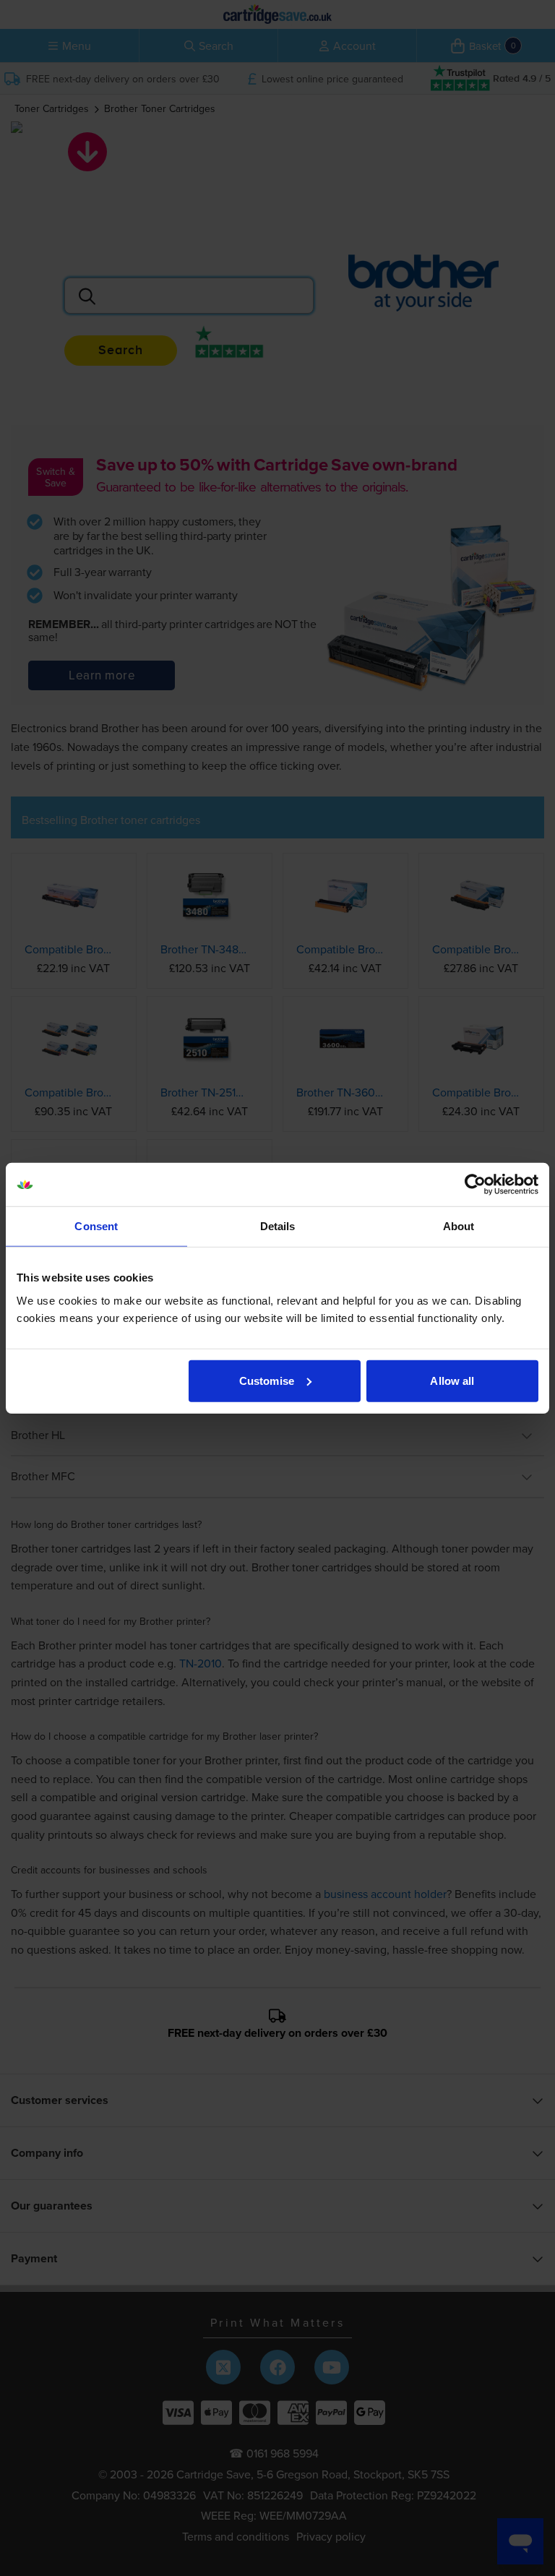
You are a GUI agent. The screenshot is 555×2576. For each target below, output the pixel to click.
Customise (267, 1380)
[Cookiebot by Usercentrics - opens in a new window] (475, 1185)
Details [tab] (278, 1226)
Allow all (452, 1380)
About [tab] (459, 1226)
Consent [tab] (96, 1226)
